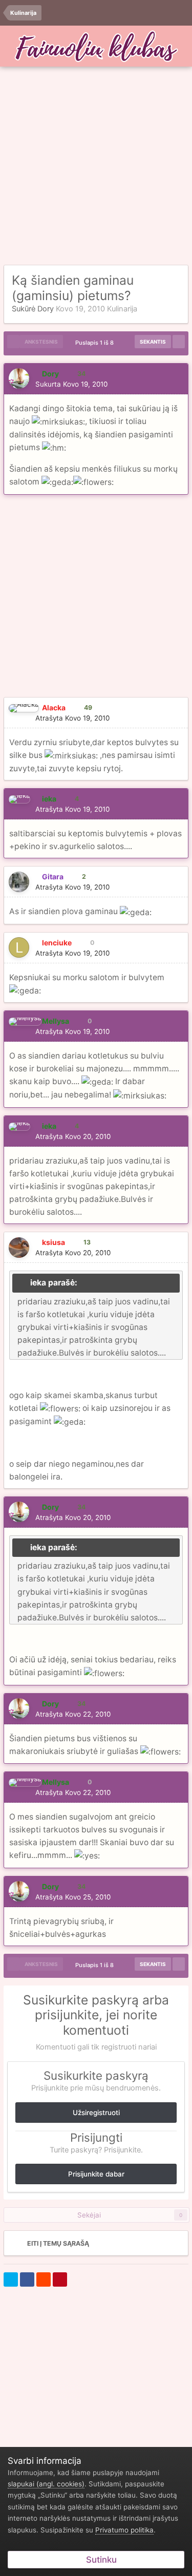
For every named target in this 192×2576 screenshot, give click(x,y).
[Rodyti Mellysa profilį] (25, 1022)
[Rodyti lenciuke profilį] (19, 947)
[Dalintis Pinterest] (60, 2279)
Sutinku (99, 2560)
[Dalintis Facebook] (27, 2279)
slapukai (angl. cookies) (46, 2484)
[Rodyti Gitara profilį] (19, 882)
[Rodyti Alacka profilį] (24, 708)
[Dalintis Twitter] (11, 2279)
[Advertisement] (96, 166)
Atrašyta (72, 718)
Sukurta (71, 384)
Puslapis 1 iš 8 (96, 343)
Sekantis (153, 342)
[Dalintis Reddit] (44, 2279)
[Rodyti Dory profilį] (19, 378)
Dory (46, 309)
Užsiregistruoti (96, 2113)
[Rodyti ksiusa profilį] (19, 1248)
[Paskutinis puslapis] (179, 342)
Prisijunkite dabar (96, 2174)
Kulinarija (122, 309)
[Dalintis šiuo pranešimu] (177, 384)
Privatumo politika (124, 2530)
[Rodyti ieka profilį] (19, 799)
